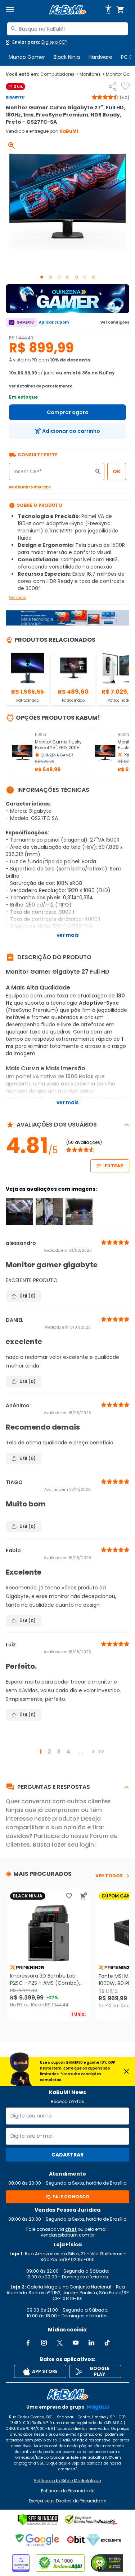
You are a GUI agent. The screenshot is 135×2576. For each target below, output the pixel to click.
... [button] (81, 1752)
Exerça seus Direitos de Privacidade (67, 2501)
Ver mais (17, 598)
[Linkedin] (91, 2343)
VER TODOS (109, 1876)
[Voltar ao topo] (67, 2394)
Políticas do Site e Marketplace (67, 2481)
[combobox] (67, 29)
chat (71, 2229)
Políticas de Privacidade (68, 2491)
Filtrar (114, 1166)
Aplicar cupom (54, 322)
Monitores (92, 74)
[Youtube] (76, 2343)
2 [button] (49, 1752)
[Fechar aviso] (126, 2071)
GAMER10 (25, 322)
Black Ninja (67, 57)
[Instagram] (44, 2343)
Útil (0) (28, 1296)
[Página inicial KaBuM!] (68, 10)
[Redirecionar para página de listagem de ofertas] (67, 299)
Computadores (59, 74)
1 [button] (41, 1752)
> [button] (93, 1752)
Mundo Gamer (27, 57)
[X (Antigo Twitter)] (60, 2343)
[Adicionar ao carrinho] (84, 1896)
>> (101, 1752)
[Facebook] (28, 2343)
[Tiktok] (107, 2343)
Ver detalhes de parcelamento (41, 386)
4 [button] (68, 1752)
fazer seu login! (74, 1845)
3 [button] (59, 1752)
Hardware (100, 57)
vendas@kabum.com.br (68, 2235)
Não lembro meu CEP (30, 487)
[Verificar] (38, 2520)
